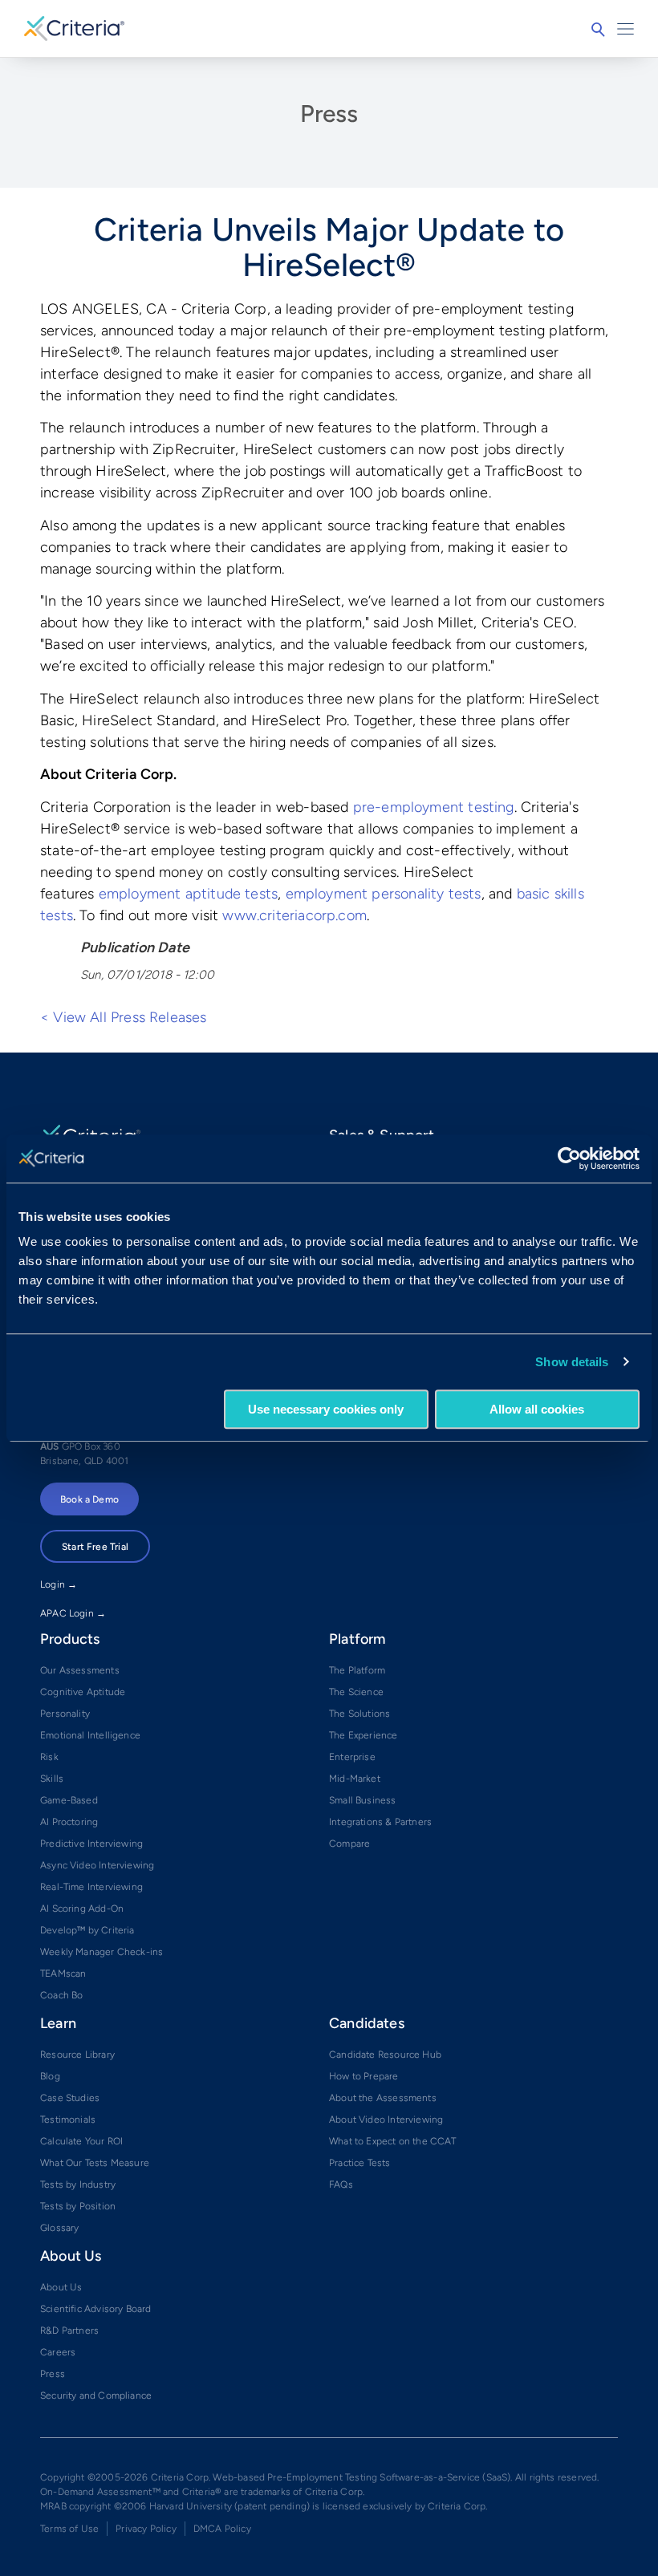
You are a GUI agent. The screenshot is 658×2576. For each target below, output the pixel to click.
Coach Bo (61, 1995)
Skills (52, 1779)
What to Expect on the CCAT (393, 2141)
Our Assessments (80, 1670)
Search (598, 30)
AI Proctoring (69, 1822)
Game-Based (69, 1800)
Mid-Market (355, 1779)
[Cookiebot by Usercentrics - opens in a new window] (569, 1158)
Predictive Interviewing (91, 1844)
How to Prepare (364, 2076)
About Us (61, 2287)
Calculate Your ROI (81, 2141)
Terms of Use (69, 2529)
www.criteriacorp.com (294, 915)
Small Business (363, 1800)
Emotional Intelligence (90, 1735)
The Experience (364, 1735)
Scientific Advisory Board (96, 2309)
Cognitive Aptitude (83, 1692)
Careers (58, 2352)
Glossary (59, 2228)
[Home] (74, 26)
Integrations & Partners (380, 1822)
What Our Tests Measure (95, 2163)
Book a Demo (89, 1499)
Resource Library (77, 2055)
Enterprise (352, 1757)
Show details (572, 1362)
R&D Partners (69, 2331)
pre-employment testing (434, 807)
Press (329, 114)
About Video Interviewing (386, 2120)
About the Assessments (383, 2098)
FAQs (341, 2185)
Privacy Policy (146, 2529)
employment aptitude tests (189, 894)
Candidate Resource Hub (385, 2055)
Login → (59, 1584)
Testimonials (68, 2120)
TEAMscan (63, 1974)
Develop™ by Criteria (87, 1930)
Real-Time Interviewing (91, 1887)
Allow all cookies (537, 1409)
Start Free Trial (95, 1547)
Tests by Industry (78, 2185)
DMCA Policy (222, 2529)
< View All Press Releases (124, 1017)
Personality (65, 1714)
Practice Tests (360, 2163)
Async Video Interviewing (97, 1865)
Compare (349, 1844)
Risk (49, 1757)
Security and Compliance (96, 2395)
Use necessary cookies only (326, 1409)
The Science (356, 1692)
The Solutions (359, 1714)
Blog (50, 2076)
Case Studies (70, 2098)
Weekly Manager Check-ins (102, 1952)
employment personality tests (384, 894)
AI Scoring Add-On (82, 1909)
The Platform (357, 1670)
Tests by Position (78, 2206)
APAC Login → (73, 1613)
